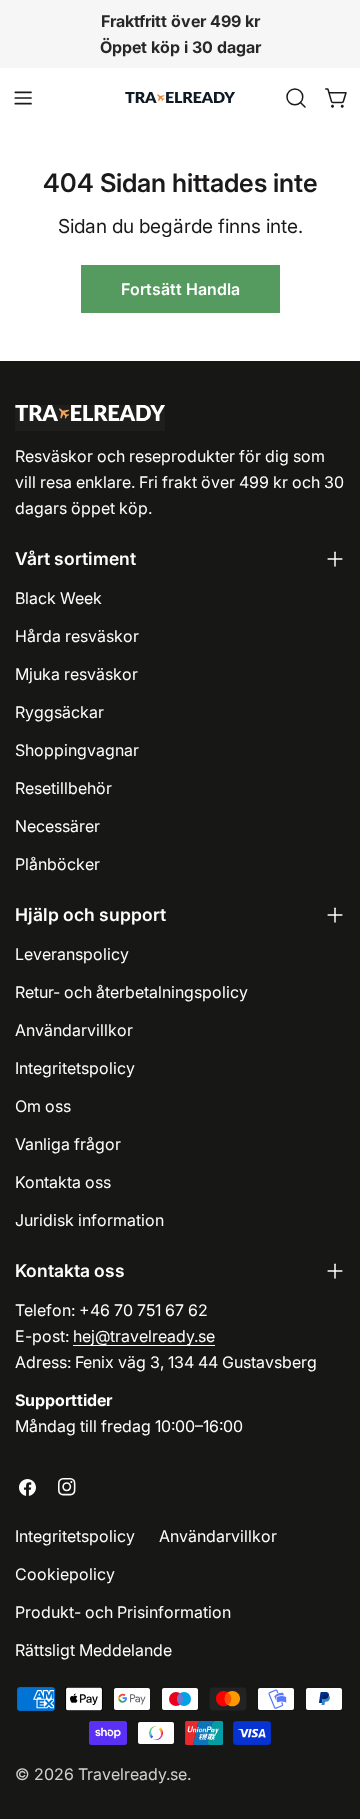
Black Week (58, 598)
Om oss (43, 1106)
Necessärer (57, 826)
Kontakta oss (63, 1182)
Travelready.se (132, 1774)
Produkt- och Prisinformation (123, 1612)
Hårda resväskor (77, 636)
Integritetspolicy (75, 1068)
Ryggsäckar (59, 712)
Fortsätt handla (180, 289)
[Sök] (296, 98)
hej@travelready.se (144, 1336)
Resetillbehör (63, 788)
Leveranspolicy (72, 954)
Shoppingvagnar (77, 750)
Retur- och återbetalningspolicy (131, 992)
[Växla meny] (23, 98)
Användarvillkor (74, 1030)
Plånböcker (57, 864)
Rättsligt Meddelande (93, 1650)
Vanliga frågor (68, 1144)
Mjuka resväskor (76, 674)
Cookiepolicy (65, 1574)
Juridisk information (89, 1220)
